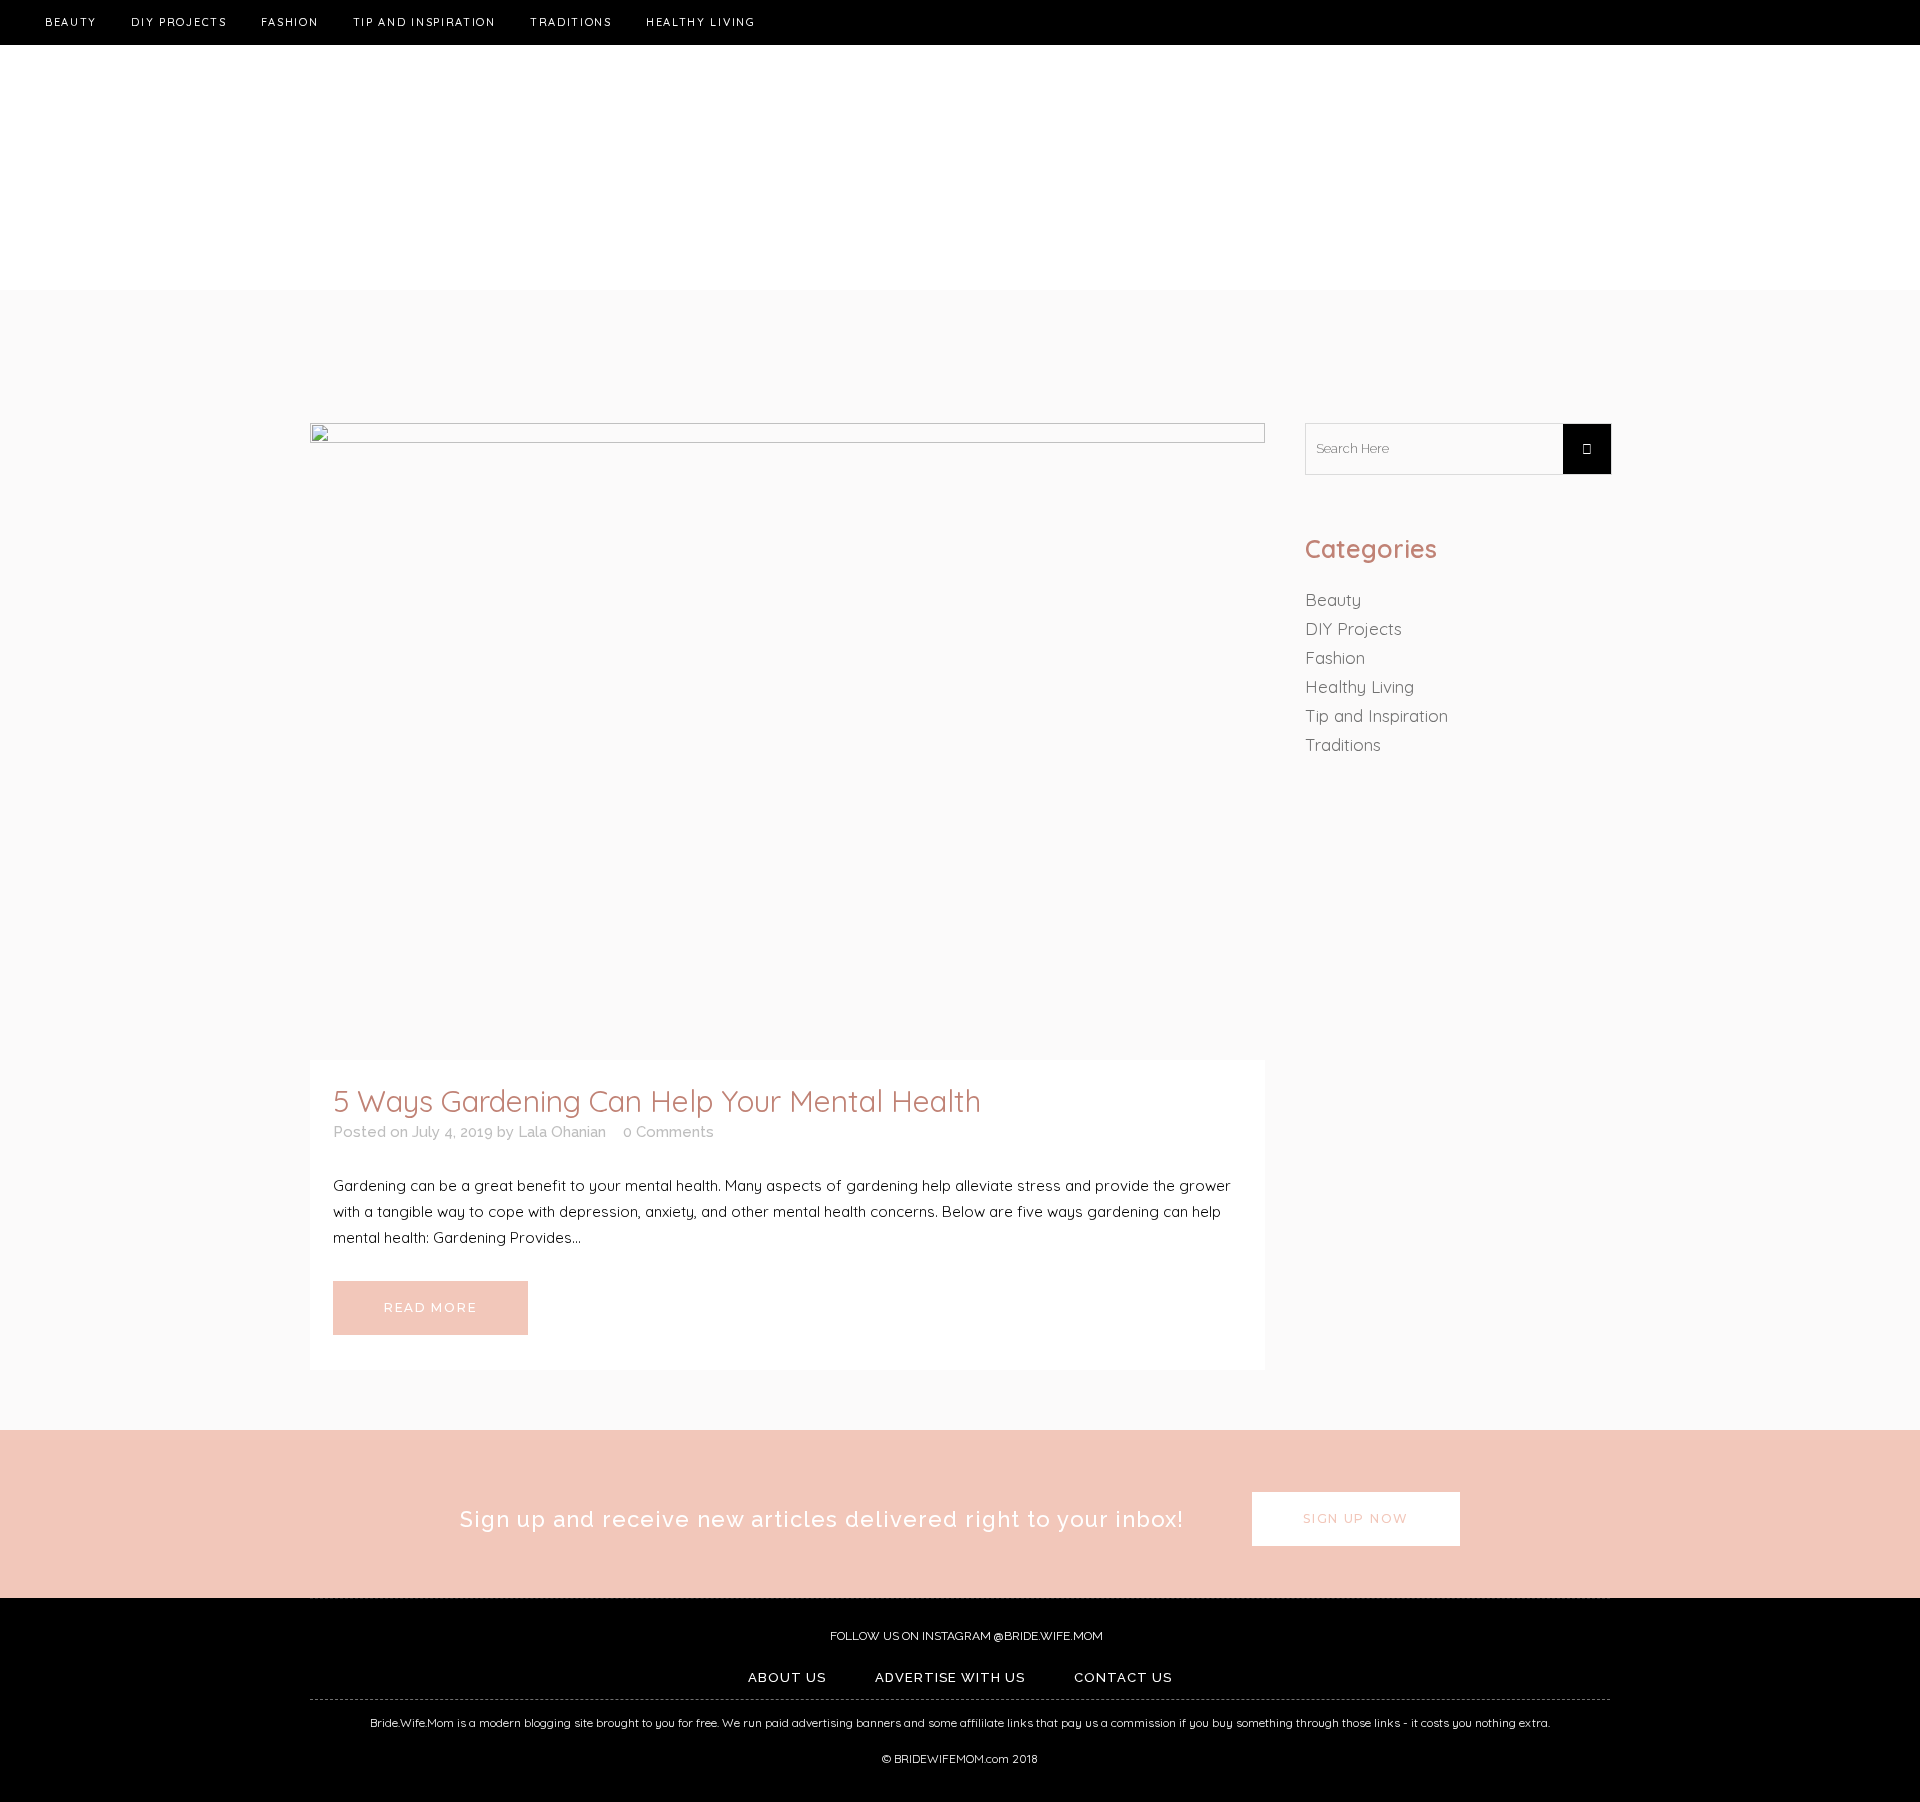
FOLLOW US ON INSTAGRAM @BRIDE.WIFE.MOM (965, 1636)
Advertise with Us (950, 1677)
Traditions (1343, 744)
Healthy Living (1359, 686)
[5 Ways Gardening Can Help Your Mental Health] (787, 741)
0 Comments (668, 1132)
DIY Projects (1353, 628)
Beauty (1333, 599)
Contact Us (1123, 1677)
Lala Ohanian (562, 1132)
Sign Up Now (1356, 1518)
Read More (430, 1307)
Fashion (1335, 657)
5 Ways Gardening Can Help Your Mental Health (657, 1101)
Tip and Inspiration (1376, 715)
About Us (787, 1677)
